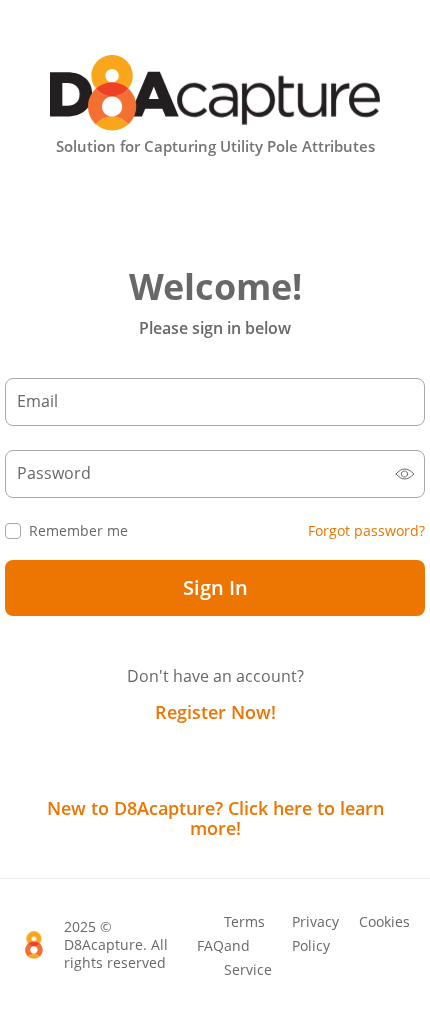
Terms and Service (248, 945)
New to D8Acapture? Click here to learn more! (215, 818)
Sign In (215, 587)
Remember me (78, 531)
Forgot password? (366, 531)
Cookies (384, 921)
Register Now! (215, 712)
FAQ (210, 945)
